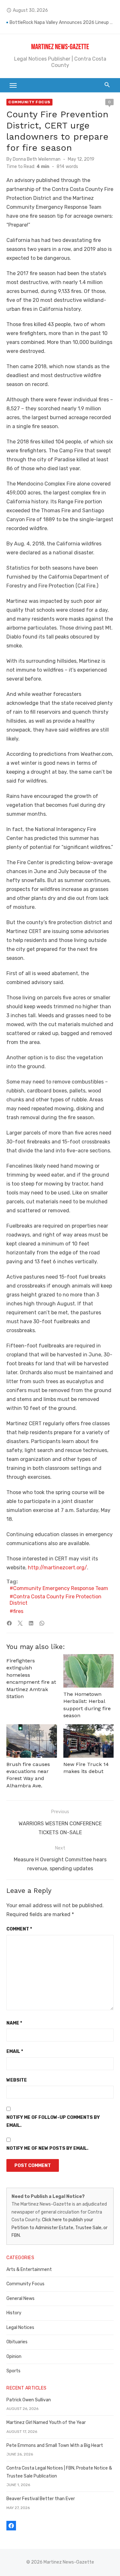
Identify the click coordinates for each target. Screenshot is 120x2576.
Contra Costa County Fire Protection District (56, 1600)
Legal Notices (20, 2328)
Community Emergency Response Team (61, 1588)
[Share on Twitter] (20, 1623)
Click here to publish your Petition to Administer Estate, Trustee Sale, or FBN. (60, 2228)
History (14, 2313)
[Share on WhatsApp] (42, 1623)
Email (15, 2051)
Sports (13, 2371)
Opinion (14, 2357)
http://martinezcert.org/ (57, 1568)
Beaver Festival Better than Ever (41, 2499)
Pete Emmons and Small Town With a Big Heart (55, 2445)
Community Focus (29, 102)
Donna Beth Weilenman (37, 159)
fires (18, 1611)
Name (14, 2023)
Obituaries (17, 2342)
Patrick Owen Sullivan (29, 2400)
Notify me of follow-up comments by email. (53, 2121)
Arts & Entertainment (29, 2270)
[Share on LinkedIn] (31, 1623)
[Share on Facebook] (9, 1623)
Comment (19, 1929)
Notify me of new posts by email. (47, 2148)
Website (17, 2080)
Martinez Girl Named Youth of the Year (46, 2423)
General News (20, 2299)
